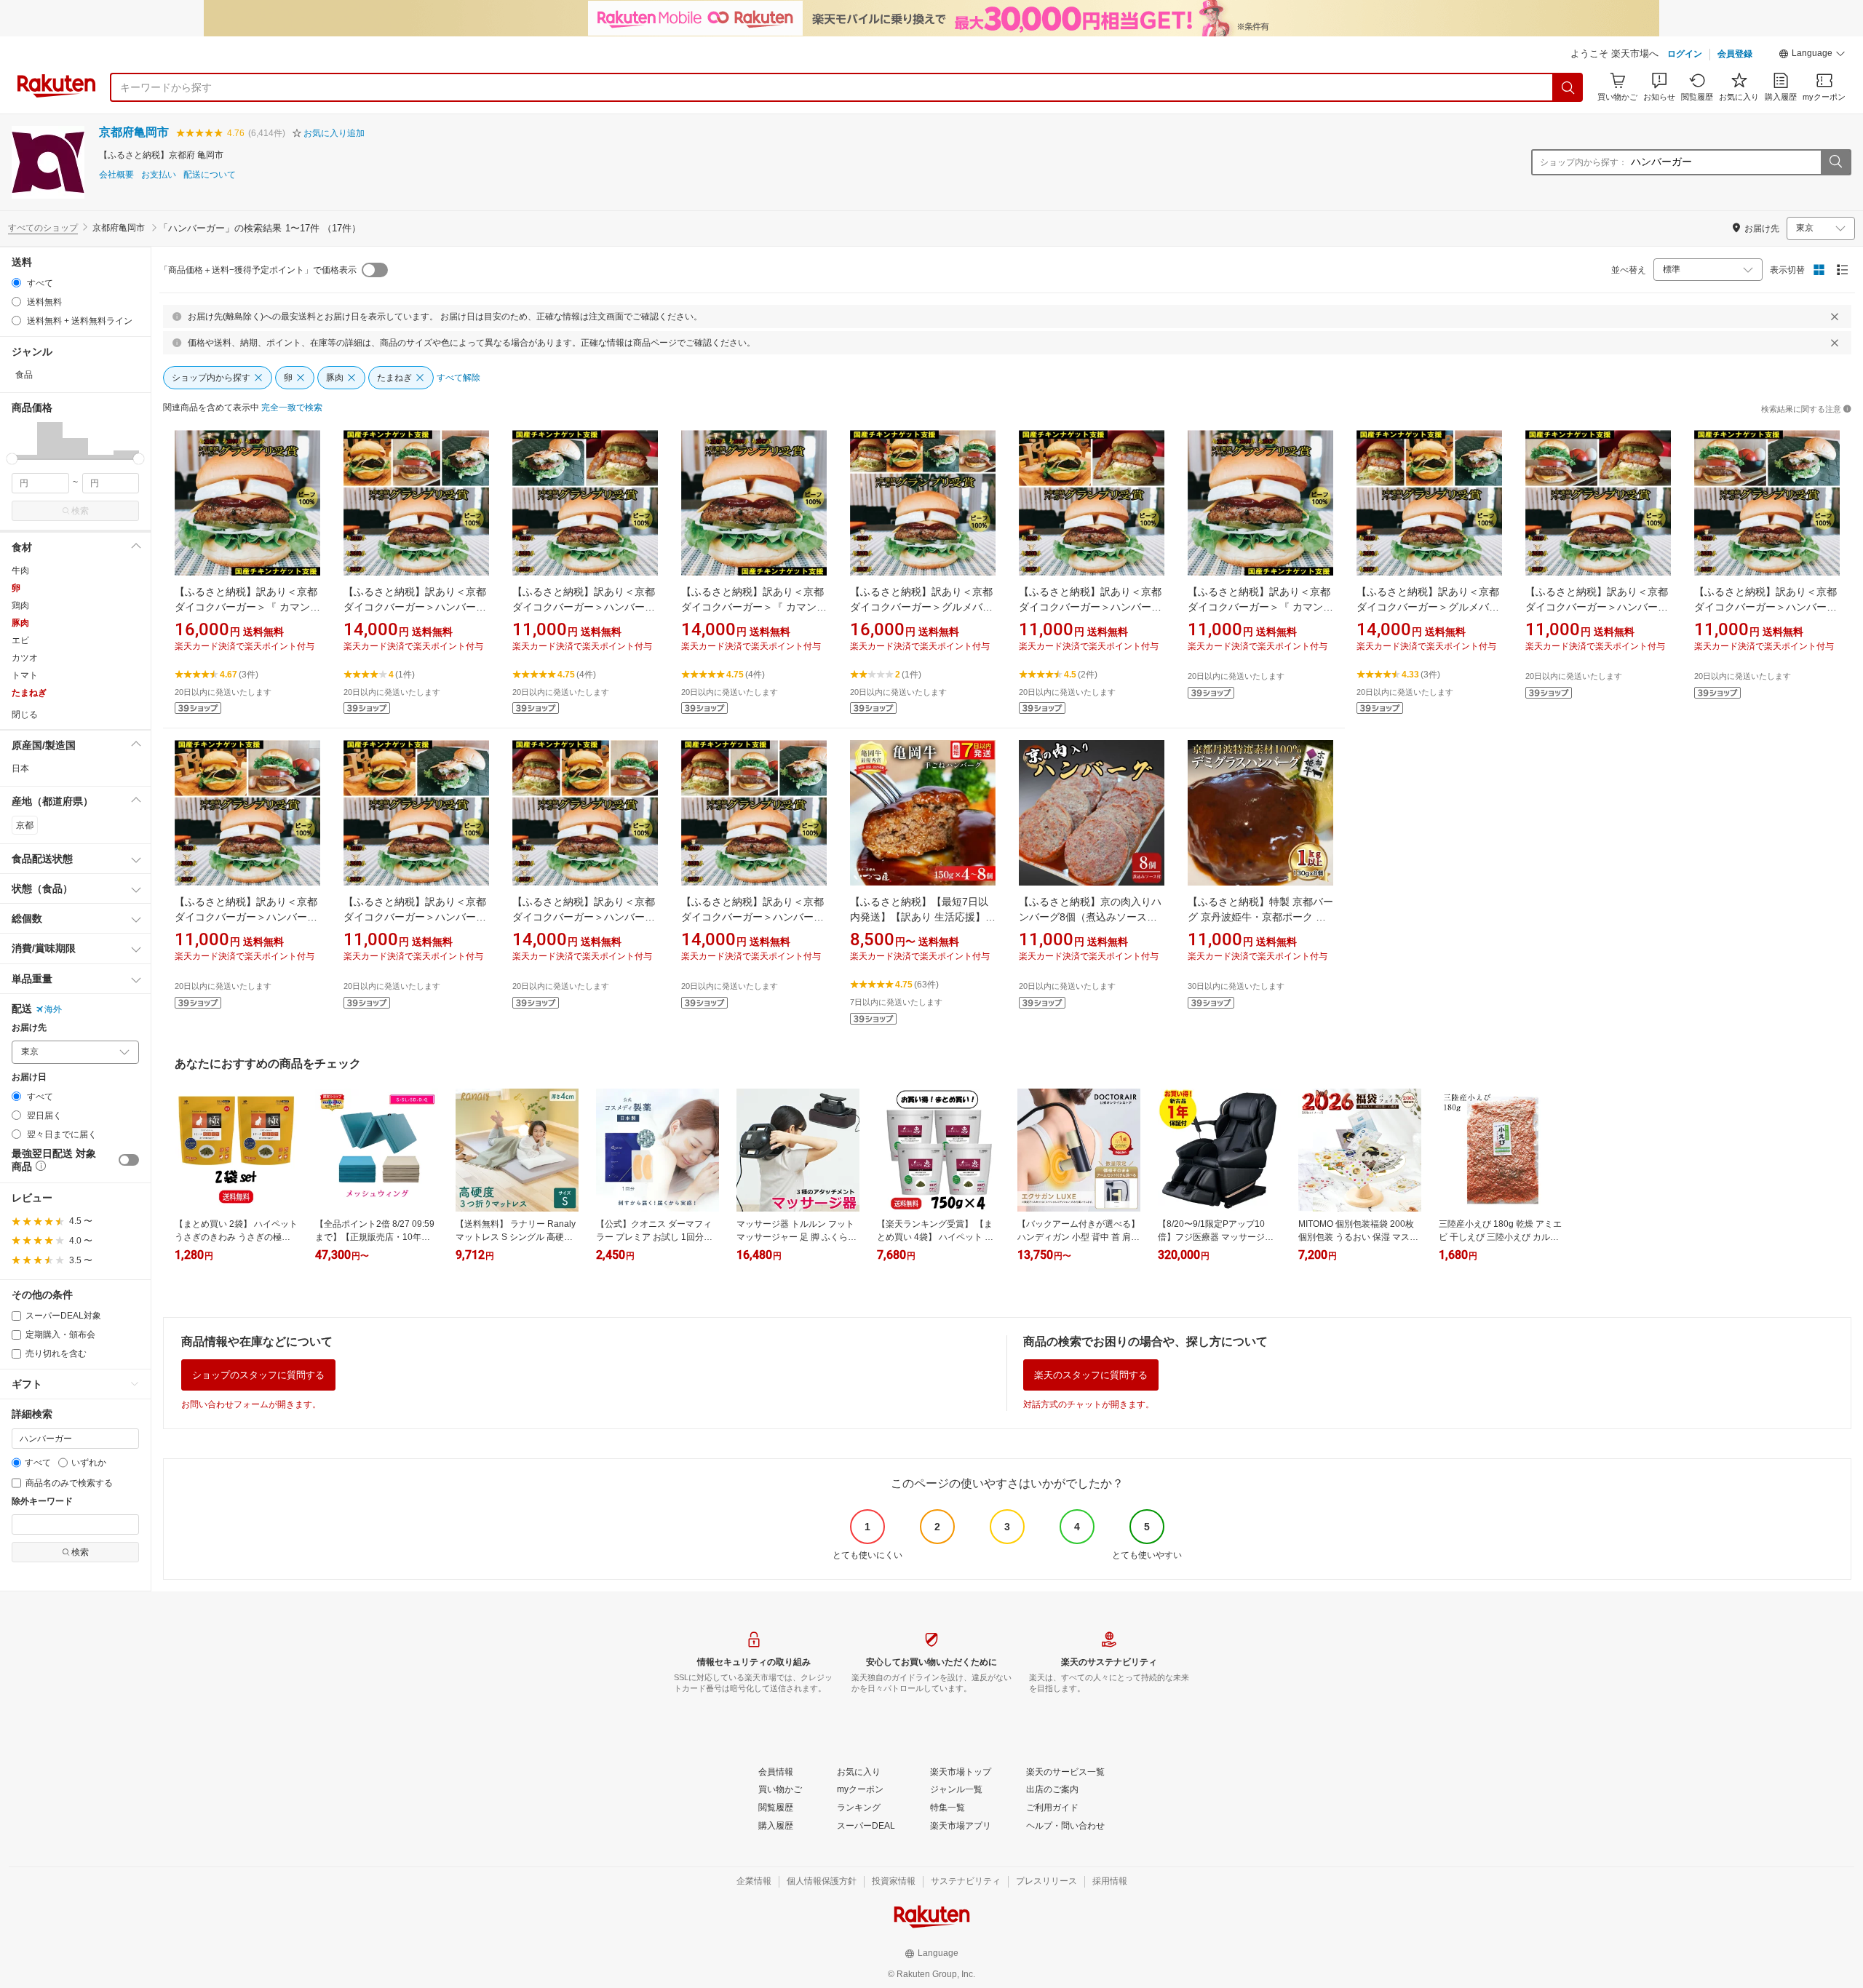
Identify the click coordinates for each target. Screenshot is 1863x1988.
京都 (25, 825)
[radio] (16, 283)
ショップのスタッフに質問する (258, 1375)
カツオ (25, 658)
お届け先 (29, 1028)
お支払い (159, 175)
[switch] (129, 1160)
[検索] (1568, 87)
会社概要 (116, 175)
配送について (210, 175)
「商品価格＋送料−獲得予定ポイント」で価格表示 (258, 270)
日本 (20, 768)
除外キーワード (42, 1502)
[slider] (12, 459)
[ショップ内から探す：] (1835, 162)
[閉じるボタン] (1835, 317)
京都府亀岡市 (134, 132)
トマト (25, 675)
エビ (20, 640)
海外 (53, 1009)
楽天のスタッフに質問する (1091, 1375)
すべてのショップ (43, 228)
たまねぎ (29, 693)
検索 (80, 511)
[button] (1812, 55)
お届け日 (29, 1077)
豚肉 (20, 623)
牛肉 (20, 570)
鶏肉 (20, 605)
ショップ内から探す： (1584, 162)
